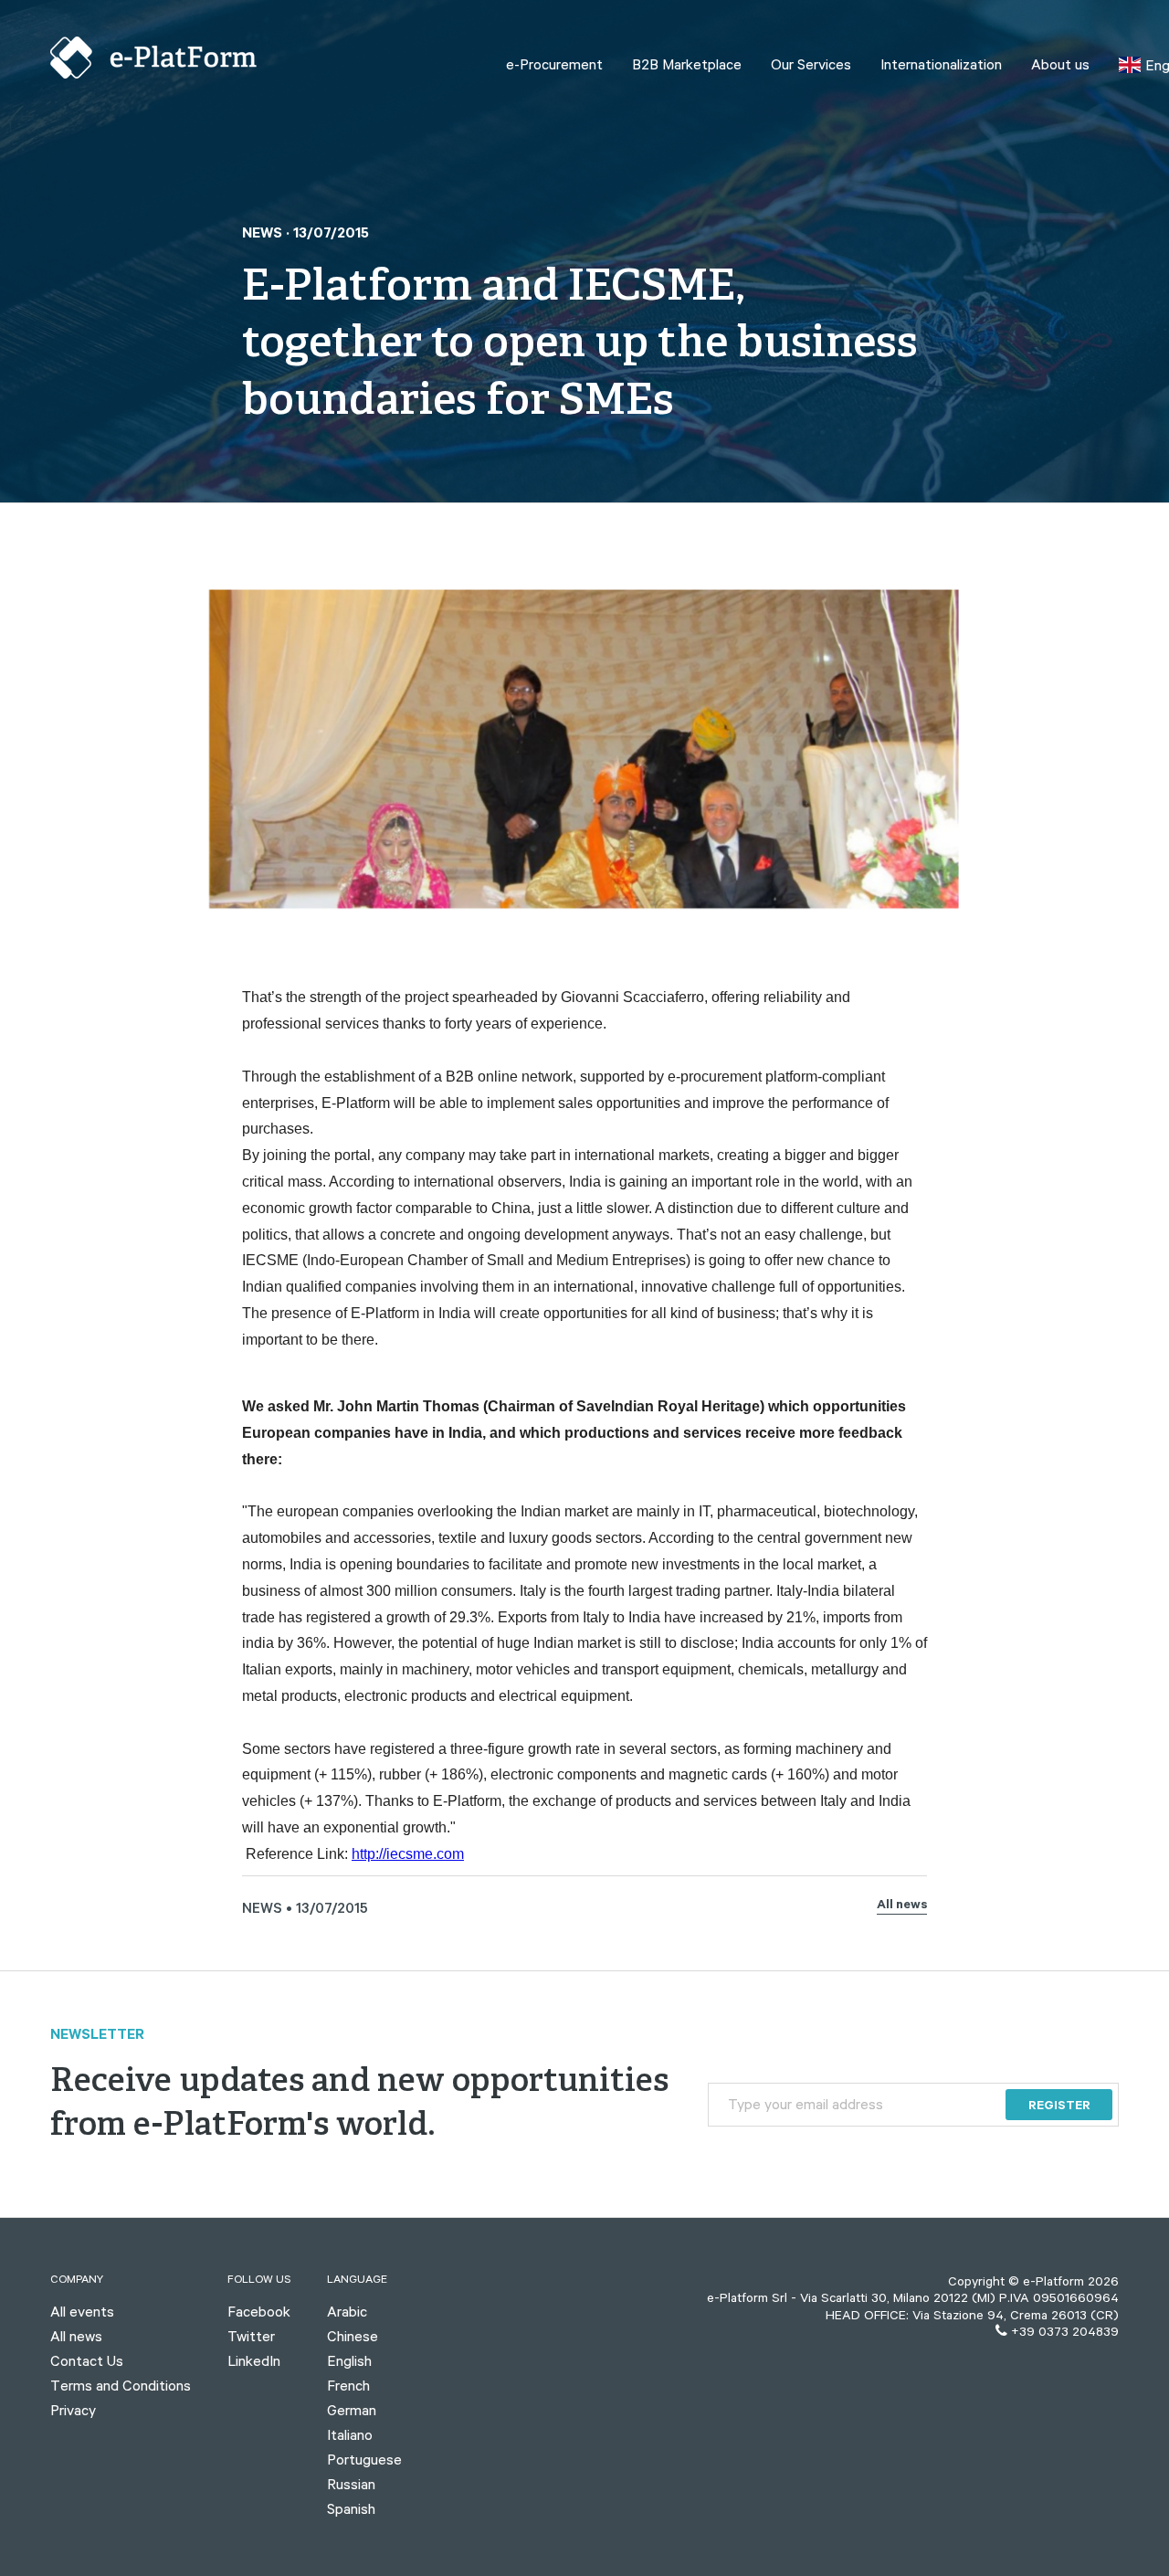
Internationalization (941, 64)
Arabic (347, 2311)
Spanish (351, 2508)
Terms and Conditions (121, 2385)
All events (82, 2311)
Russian (351, 2484)
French (348, 2385)
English (349, 2360)
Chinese (353, 2336)
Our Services (811, 64)
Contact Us (87, 2360)
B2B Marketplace (687, 64)
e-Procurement (554, 64)
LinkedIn (254, 2360)
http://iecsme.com (408, 1854)
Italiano (350, 2434)
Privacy (73, 2410)
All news (902, 1906)
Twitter (251, 2336)
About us (1060, 64)
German (352, 2410)
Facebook (259, 2311)
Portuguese (364, 2459)
